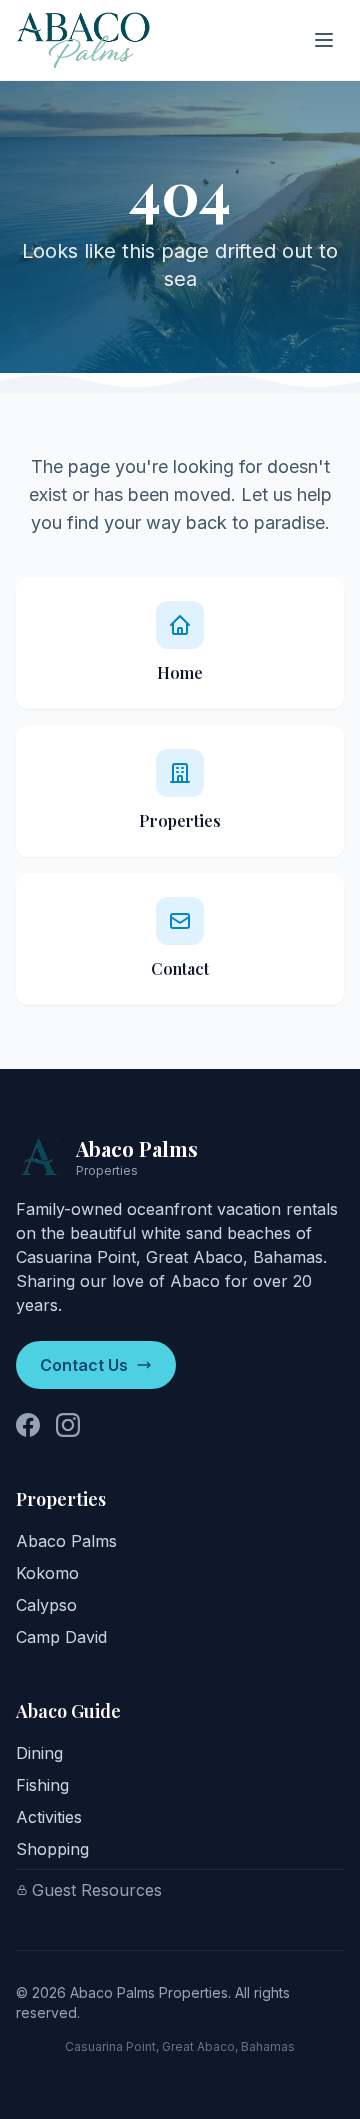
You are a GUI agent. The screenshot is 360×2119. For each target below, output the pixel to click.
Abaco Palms (66, 1541)
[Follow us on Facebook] (28, 1425)
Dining (39, 1753)
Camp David (61, 1637)
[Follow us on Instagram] (68, 1425)
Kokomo (47, 1573)
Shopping (52, 1849)
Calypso (46, 1605)
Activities (49, 1817)
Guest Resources (97, 1890)
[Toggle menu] (324, 40)
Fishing (42, 1785)
